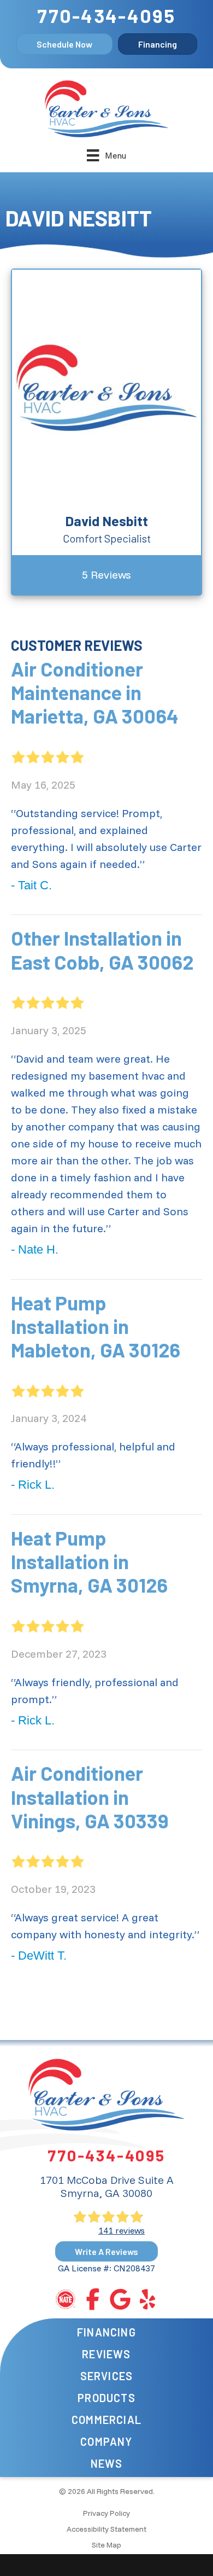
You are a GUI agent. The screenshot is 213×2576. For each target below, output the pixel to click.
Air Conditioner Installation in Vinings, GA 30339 (90, 1796)
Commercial (106, 2420)
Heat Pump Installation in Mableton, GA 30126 (96, 1326)
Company (106, 2441)
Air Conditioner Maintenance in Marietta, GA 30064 (95, 692)
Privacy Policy (106, 2513)
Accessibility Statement (106, 2529)
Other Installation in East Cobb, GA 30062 (102, 949)
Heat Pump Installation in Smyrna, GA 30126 (89, 1561)
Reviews (106, 2354)
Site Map (106, 2545)
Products (106, 2398)
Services (107, 2376)
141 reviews (122, 2230)
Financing (106, 2332)
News (107, 2463)
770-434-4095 (106, 15)
